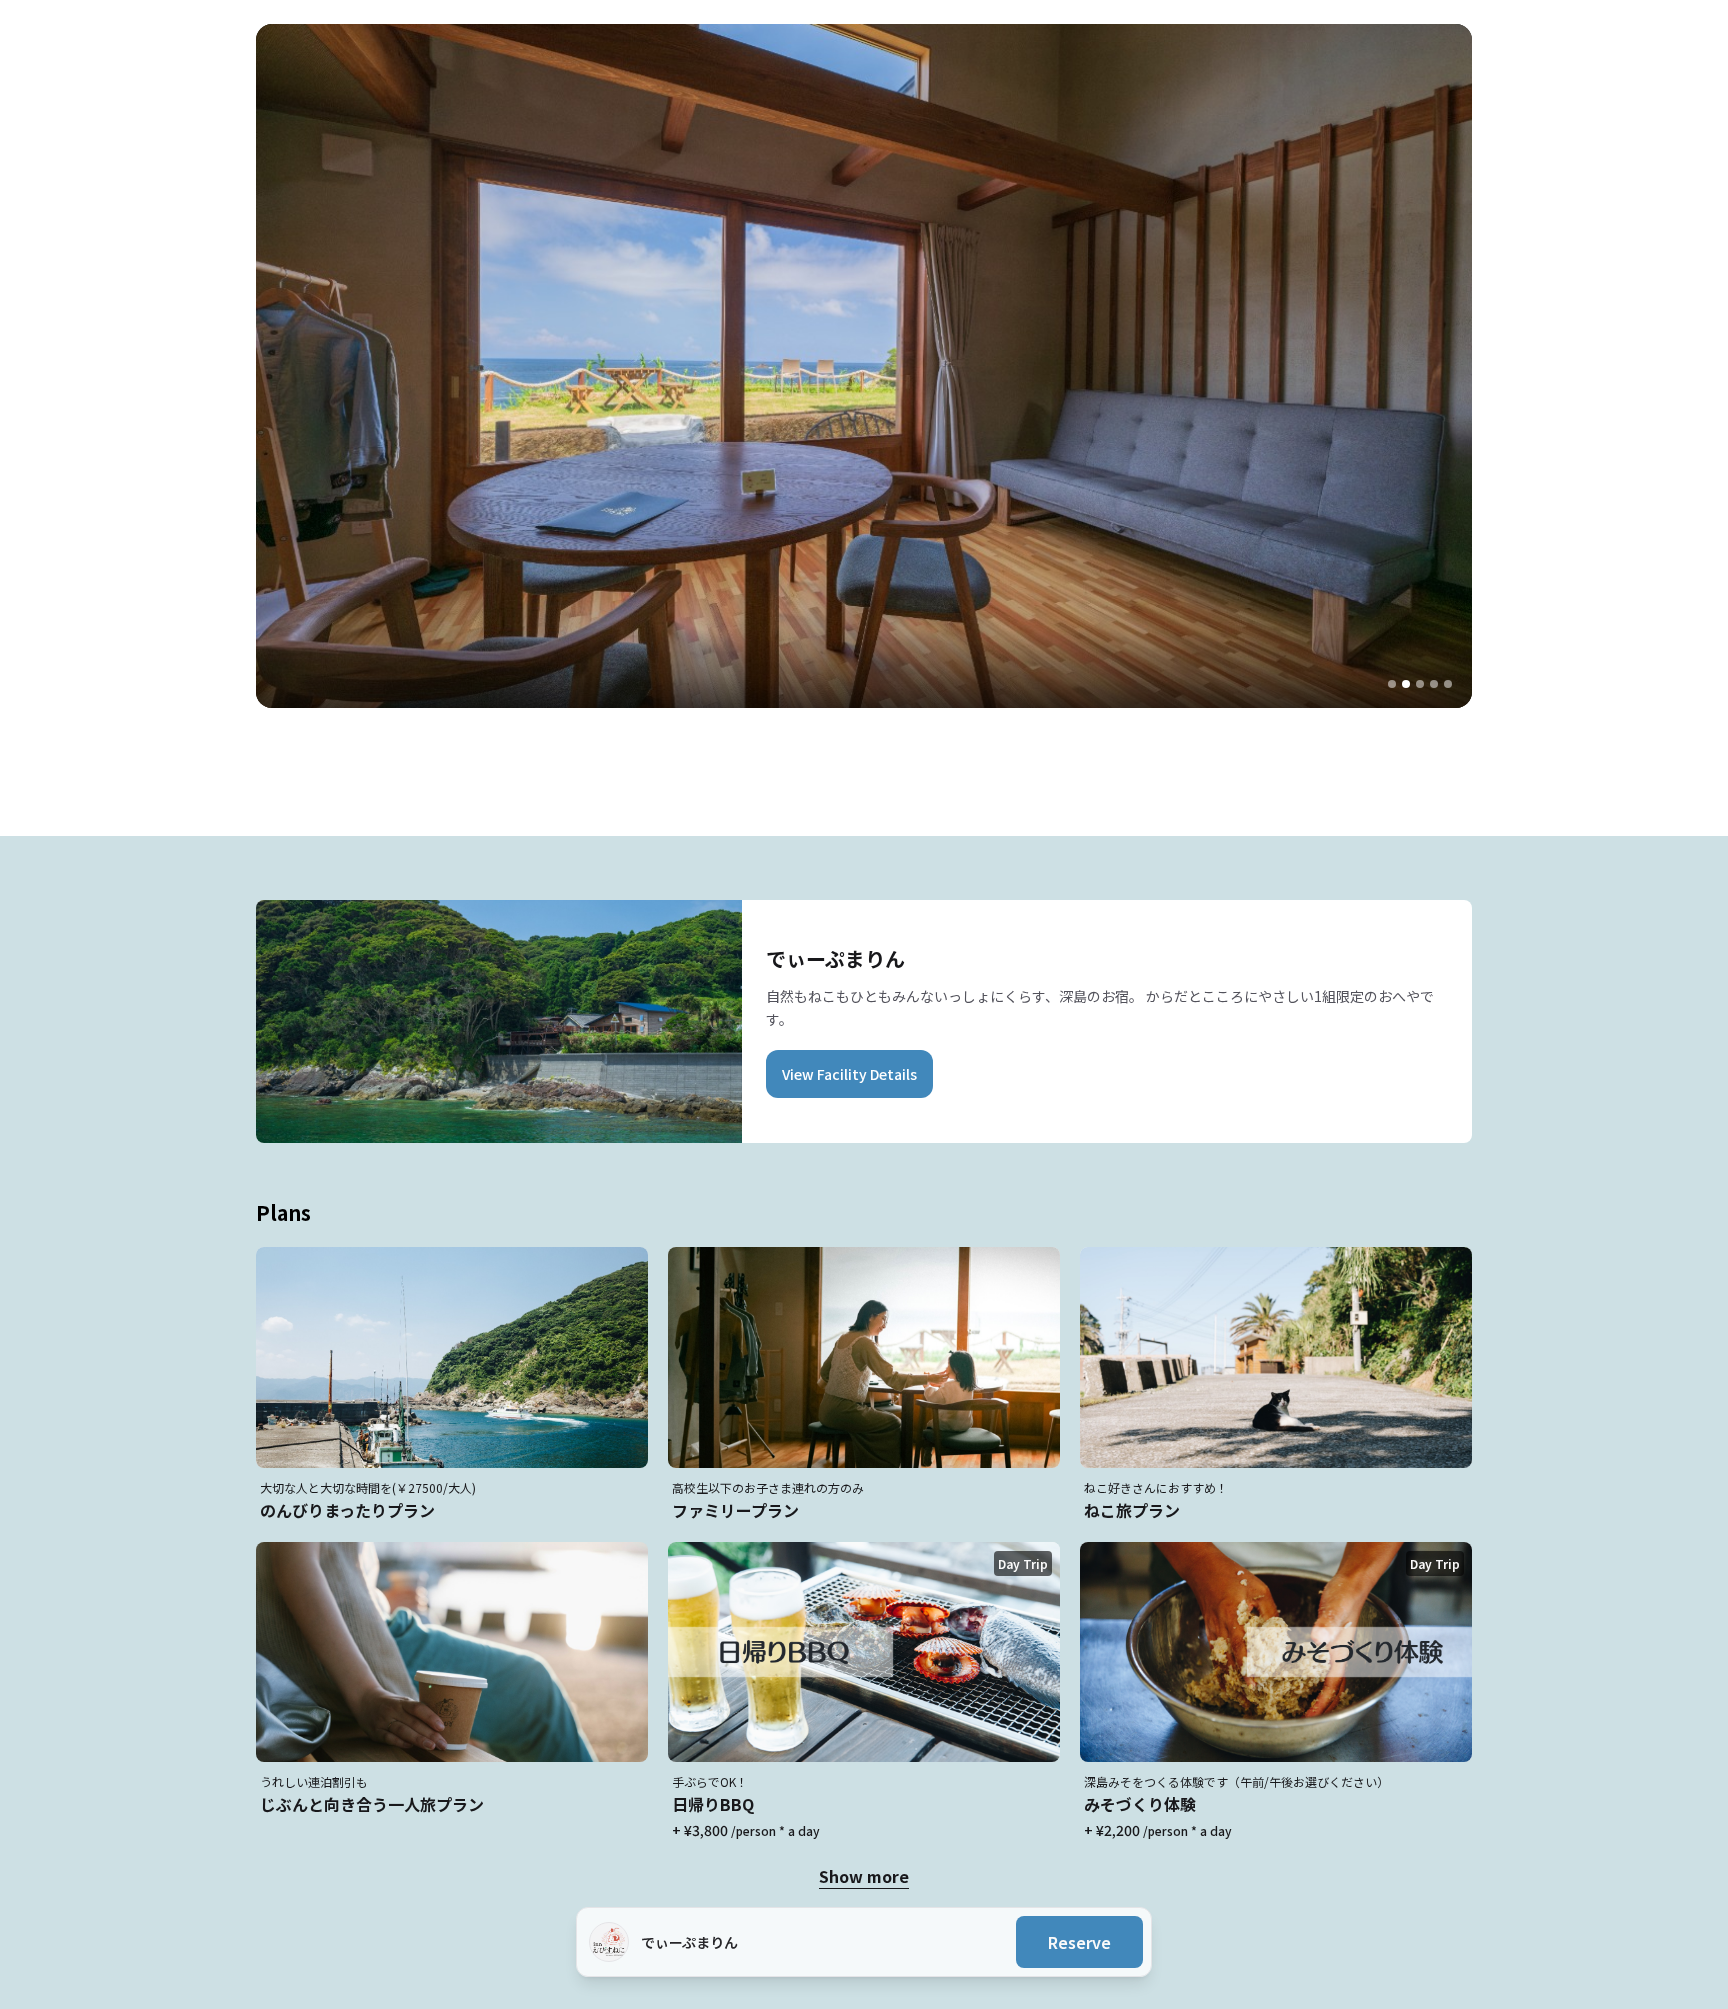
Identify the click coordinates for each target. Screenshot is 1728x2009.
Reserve (1079, 1942)
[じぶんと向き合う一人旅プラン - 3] (1420, 684)
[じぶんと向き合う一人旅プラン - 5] (1448, 684)
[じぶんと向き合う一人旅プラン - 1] (1392, 684)
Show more (864, 1876)
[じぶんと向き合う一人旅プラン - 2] (1406, 684)
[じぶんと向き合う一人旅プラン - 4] (1434, 684)
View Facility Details (849, 1074)
